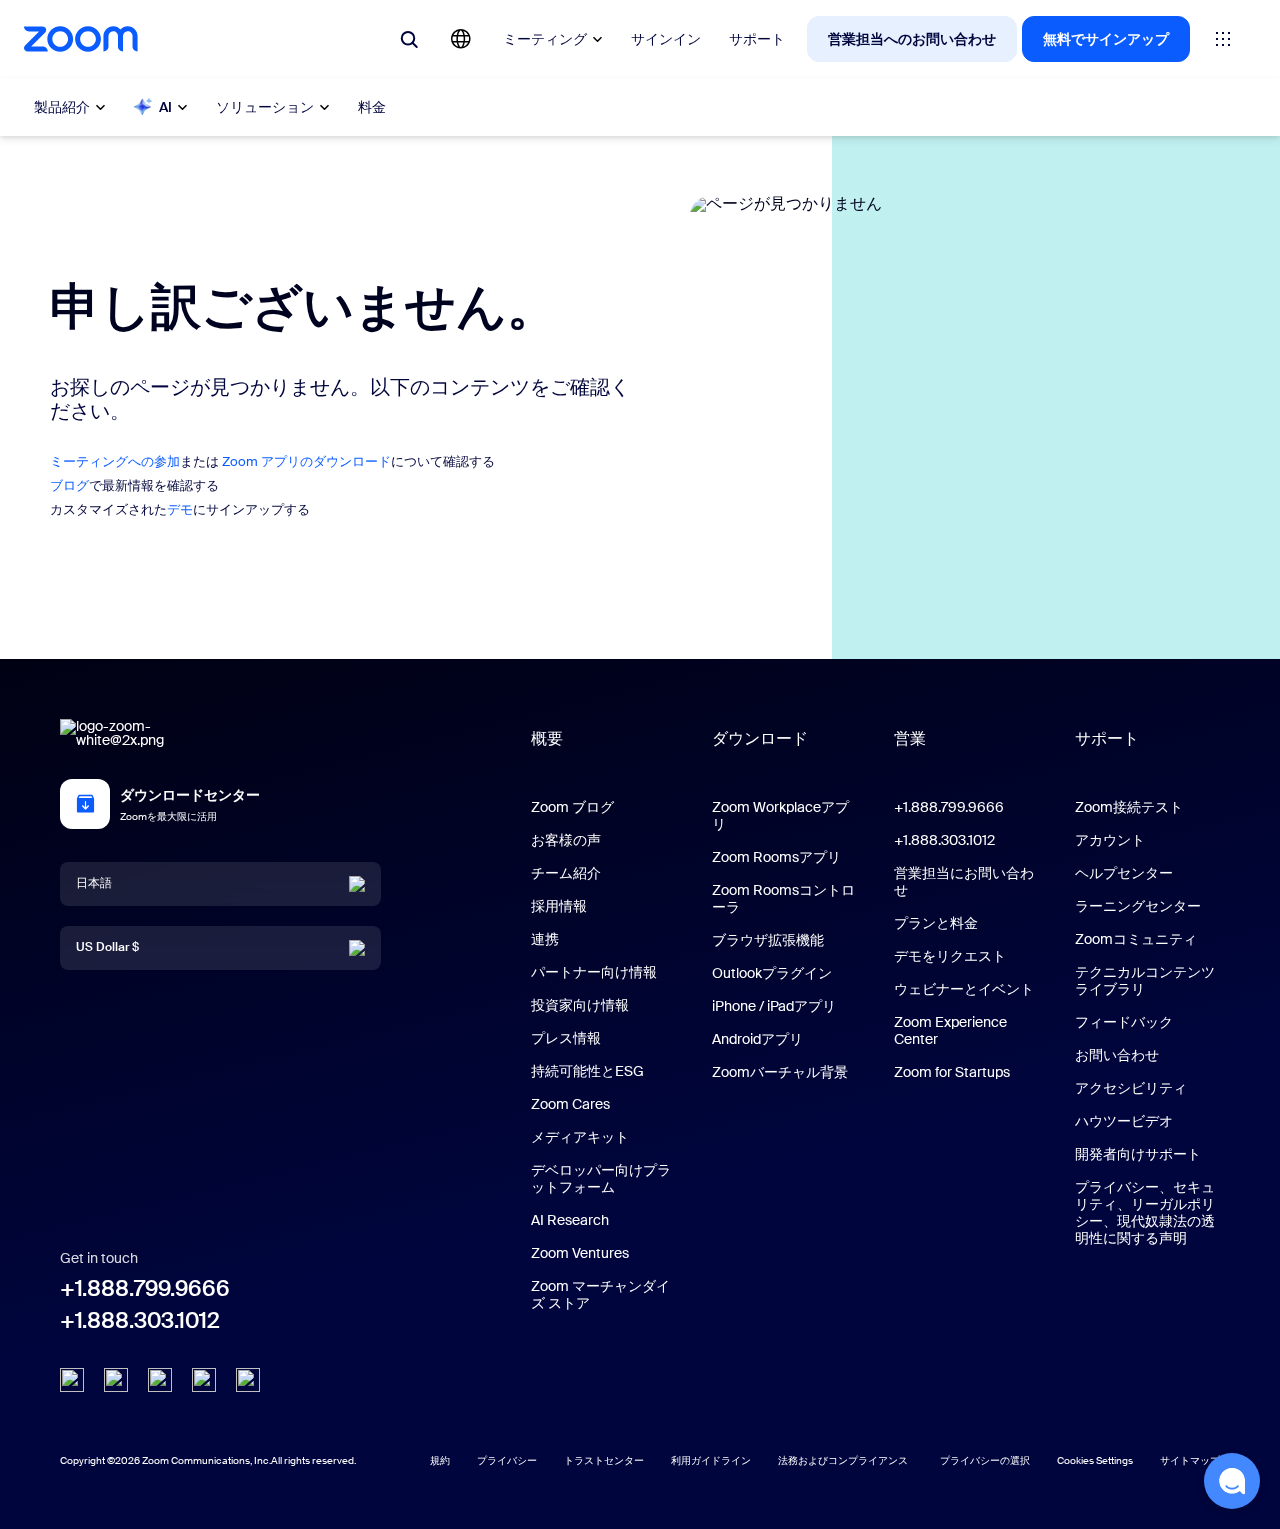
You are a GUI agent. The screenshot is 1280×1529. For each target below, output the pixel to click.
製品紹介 (62, 107)
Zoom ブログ (572, 807)
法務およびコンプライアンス (843, 1460)
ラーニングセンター (1138, 906)
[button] (1232, 1481)
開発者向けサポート (1138, 1154)
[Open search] (409, 39)
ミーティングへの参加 (115, 461)
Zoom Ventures (580, 1253)
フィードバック (1124, 1022)
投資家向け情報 (580, 1005)
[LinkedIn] (72, 1380)
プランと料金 (936, 923)
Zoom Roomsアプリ (776, 857)
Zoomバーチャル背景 (780, 1072)
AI (165, 107)
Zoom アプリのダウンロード (306, 461)
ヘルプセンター (1124, 873)
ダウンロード (760, 738)
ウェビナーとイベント (964, 989)
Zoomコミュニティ (1136, 939)
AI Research (570, 1220)
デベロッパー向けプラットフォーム (601, 1178)
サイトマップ (1190, 1460)
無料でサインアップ (1106, 39)
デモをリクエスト (950, 956)
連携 (545, 939)
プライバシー (507, 1460)
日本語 (94, 883)
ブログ (69, 485)
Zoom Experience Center (950, 1030)
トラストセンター (604, 1460)
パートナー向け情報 (594, 972)
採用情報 (559, 906)
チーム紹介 (566, 873)
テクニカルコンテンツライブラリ (1145, 980)
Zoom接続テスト (1129, 807)
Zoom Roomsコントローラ (783, 898)
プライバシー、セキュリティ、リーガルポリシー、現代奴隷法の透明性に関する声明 (1145, 1212)
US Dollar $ (107, 947)
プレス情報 (566, 1038)
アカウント (1110, 840)
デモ (180, 509)
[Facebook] (204, 1380)
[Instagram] (248, 1380)
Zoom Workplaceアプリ (780, 815)
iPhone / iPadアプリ (774, 1006)
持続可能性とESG (587, 1071)
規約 (440, 1460)
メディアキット (580, 1137)
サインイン (666, 39)
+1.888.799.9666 (145, 1288)
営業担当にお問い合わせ (964, 881)
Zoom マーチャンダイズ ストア (600, 1294)
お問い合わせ (1117, 1055)
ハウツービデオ (1124, 1121)
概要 (547, 738)
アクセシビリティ (1131, 1088)
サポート (757, 39)
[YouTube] (160, 1380)
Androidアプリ (757, 1039)
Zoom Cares (570, 1104)
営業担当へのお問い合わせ (912, 39)
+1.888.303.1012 (140, 1320)
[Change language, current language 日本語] (461, 39)
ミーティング (545, 39)
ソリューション (265, 107)
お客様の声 (566, 840)
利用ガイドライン (711, 1460)
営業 (910, 738)
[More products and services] (1223, 39)
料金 (372, 107)
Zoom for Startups (952, 1072)
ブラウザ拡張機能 (768, 940)
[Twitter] (116, 1380)
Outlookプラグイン (772, 973)
